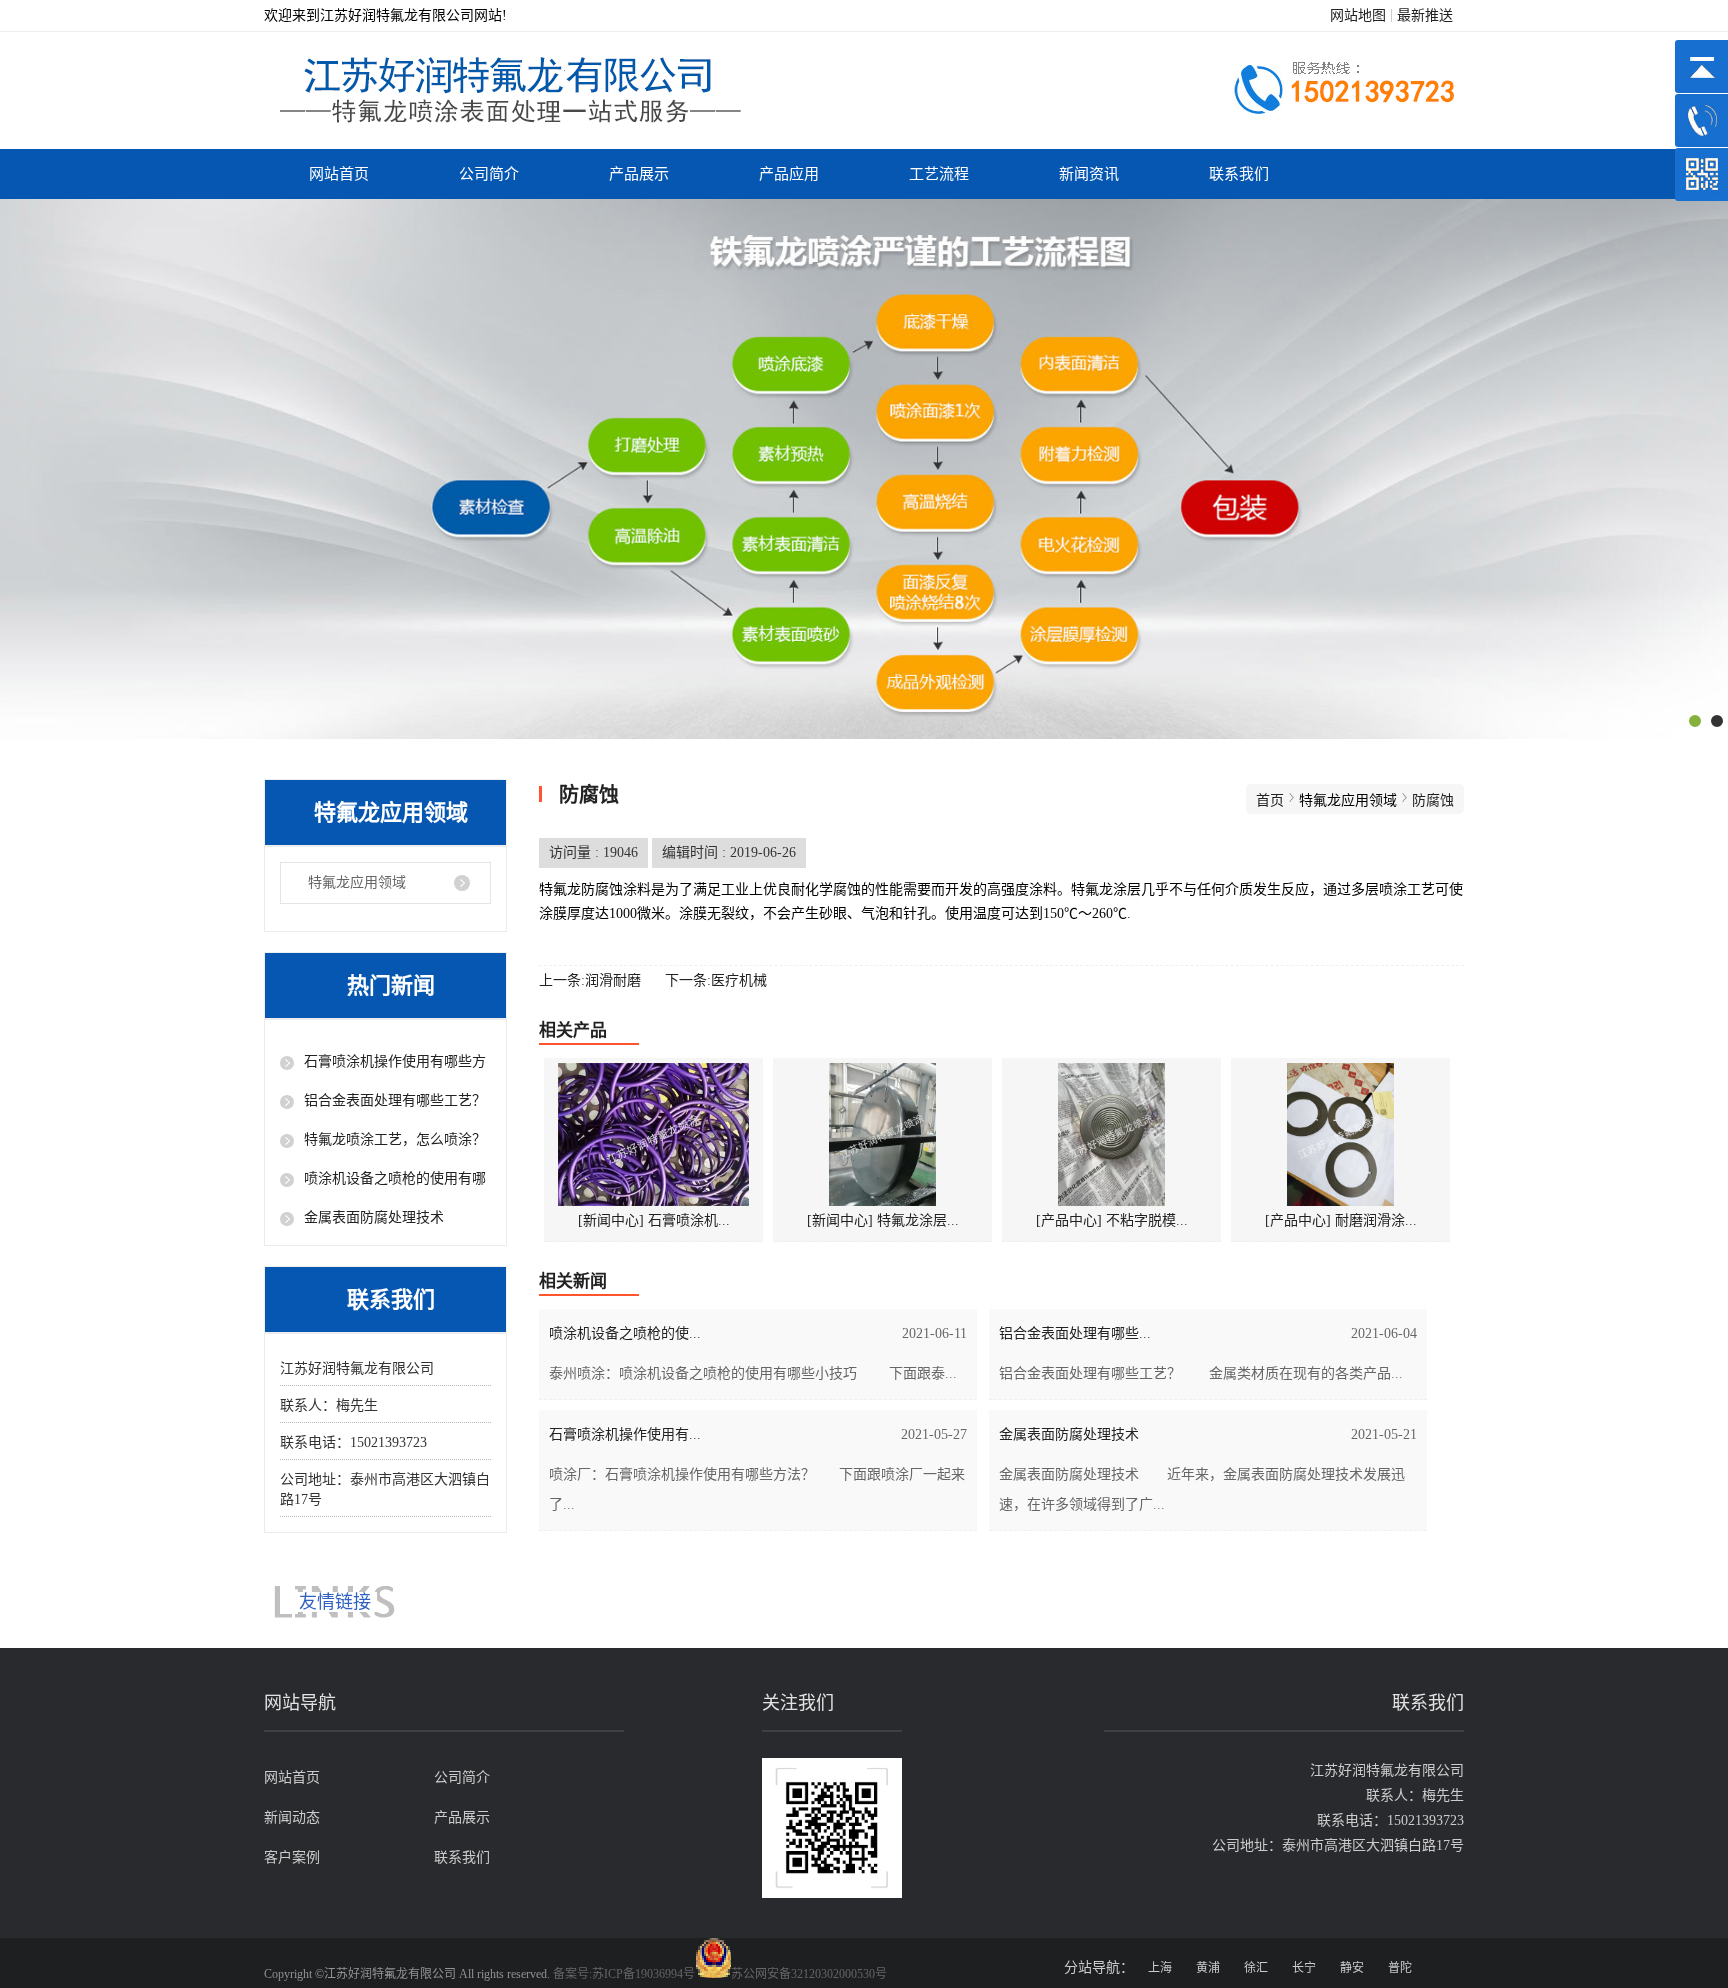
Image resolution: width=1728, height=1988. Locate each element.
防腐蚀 (1433, 800)
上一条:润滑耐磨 (590, 980)
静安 (1352, 1968)
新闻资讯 (1089, 174)
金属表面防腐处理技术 (374, 1217)
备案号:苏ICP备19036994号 (624, 1974)
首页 (1270, 800)
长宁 (1304, 1968)
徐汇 (1256, 1968)
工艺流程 (939, 174)
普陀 (1400, 1968)
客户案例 (292, 1857)
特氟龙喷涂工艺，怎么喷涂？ (395, 1139)
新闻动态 (292, 1817)
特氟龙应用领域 (357, 882)
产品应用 (789, 174)
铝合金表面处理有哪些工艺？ (395, 1100)
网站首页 (339, 174)
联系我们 (1239, 174)
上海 (1160, 1968)
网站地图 (1358, 15)
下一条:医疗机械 (716, 980)
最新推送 (1425, 15)
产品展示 (639, 174)
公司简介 (489, 174)
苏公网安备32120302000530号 (809, 1974)
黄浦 (1208, 1968)
